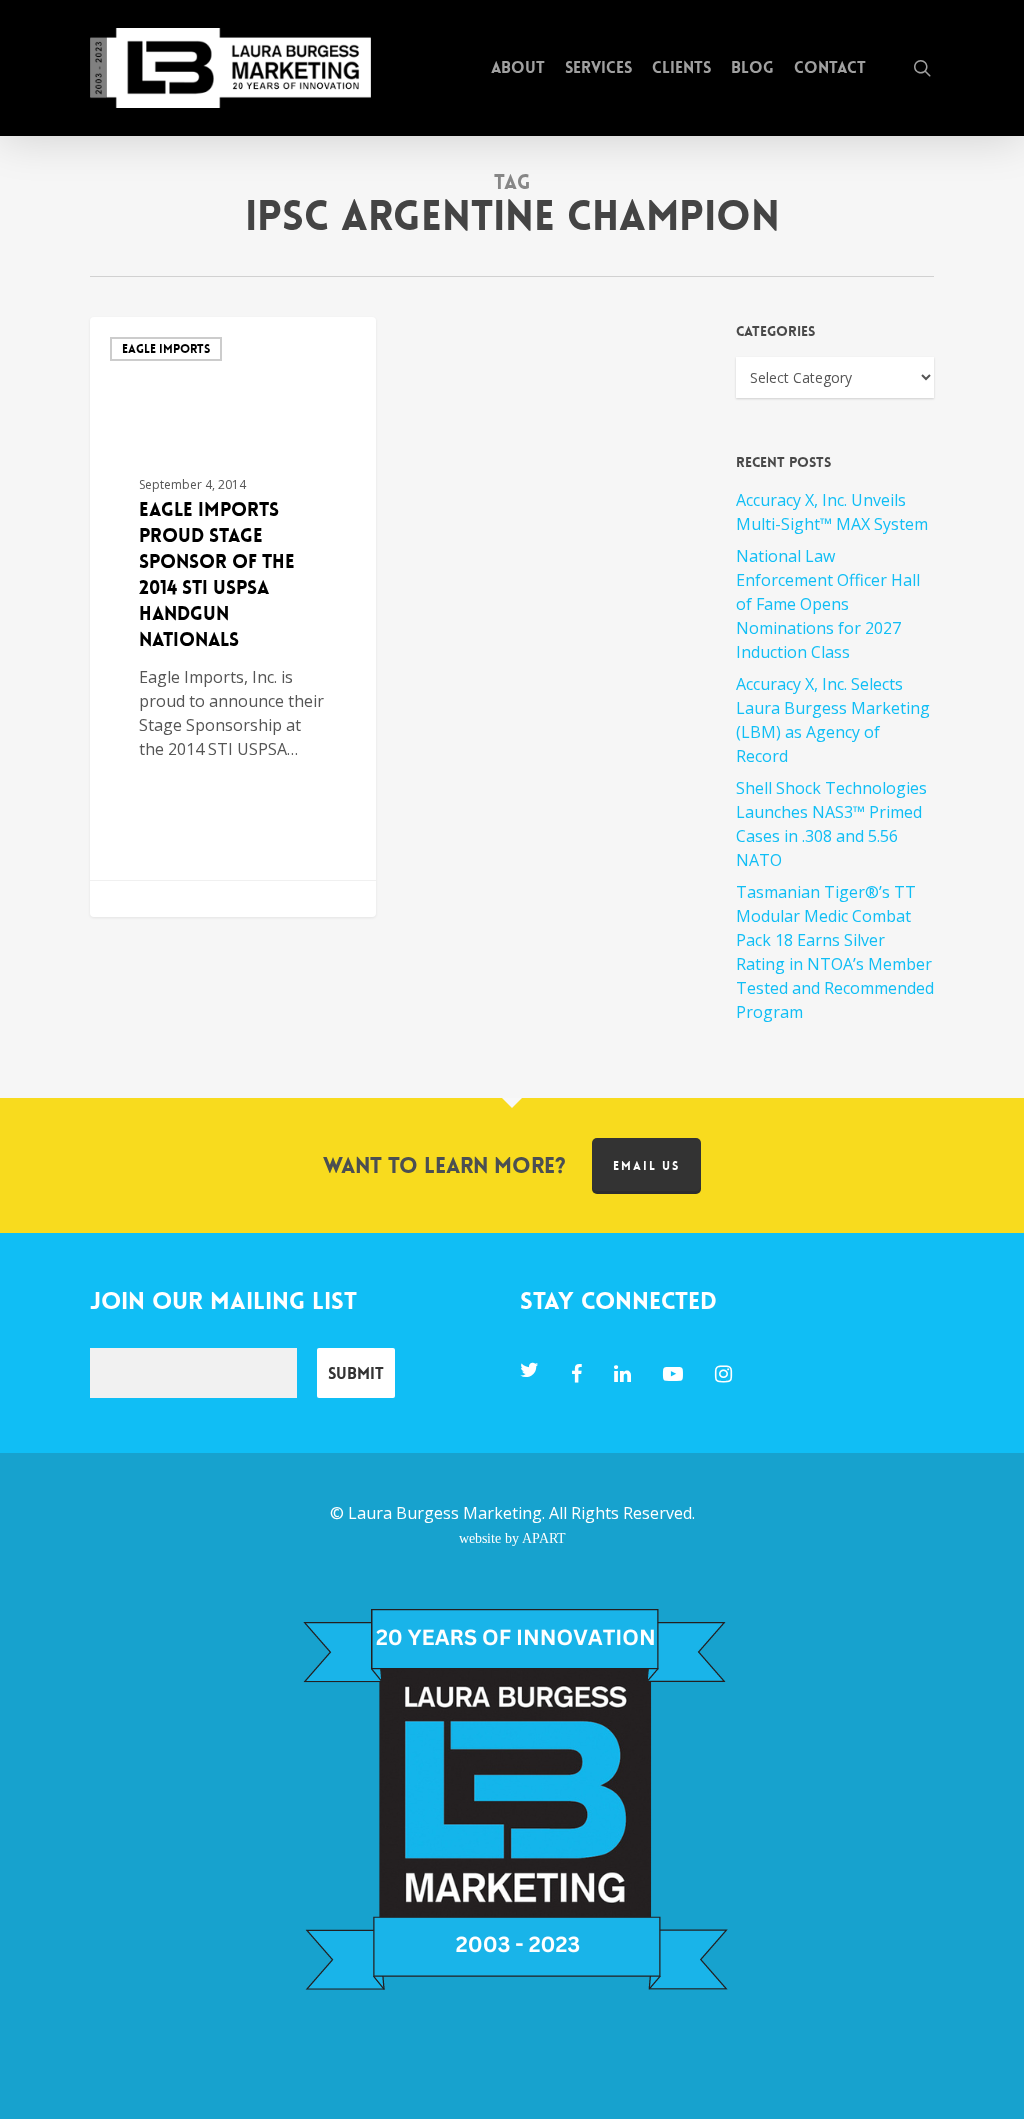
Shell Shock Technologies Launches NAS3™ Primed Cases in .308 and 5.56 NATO (831, 824)
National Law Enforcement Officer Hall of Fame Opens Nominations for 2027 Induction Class (828, 604)
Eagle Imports (166, 349)
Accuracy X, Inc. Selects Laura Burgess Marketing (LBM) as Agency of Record (833, 720)
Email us (646, 1166)
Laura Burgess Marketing (445, 1513)
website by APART (512, 1538)
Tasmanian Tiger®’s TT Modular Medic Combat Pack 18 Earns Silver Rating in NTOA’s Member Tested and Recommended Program (835, 952)
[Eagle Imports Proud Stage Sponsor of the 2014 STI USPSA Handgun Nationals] (233, 617)
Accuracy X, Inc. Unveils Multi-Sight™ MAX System (832, 512)
